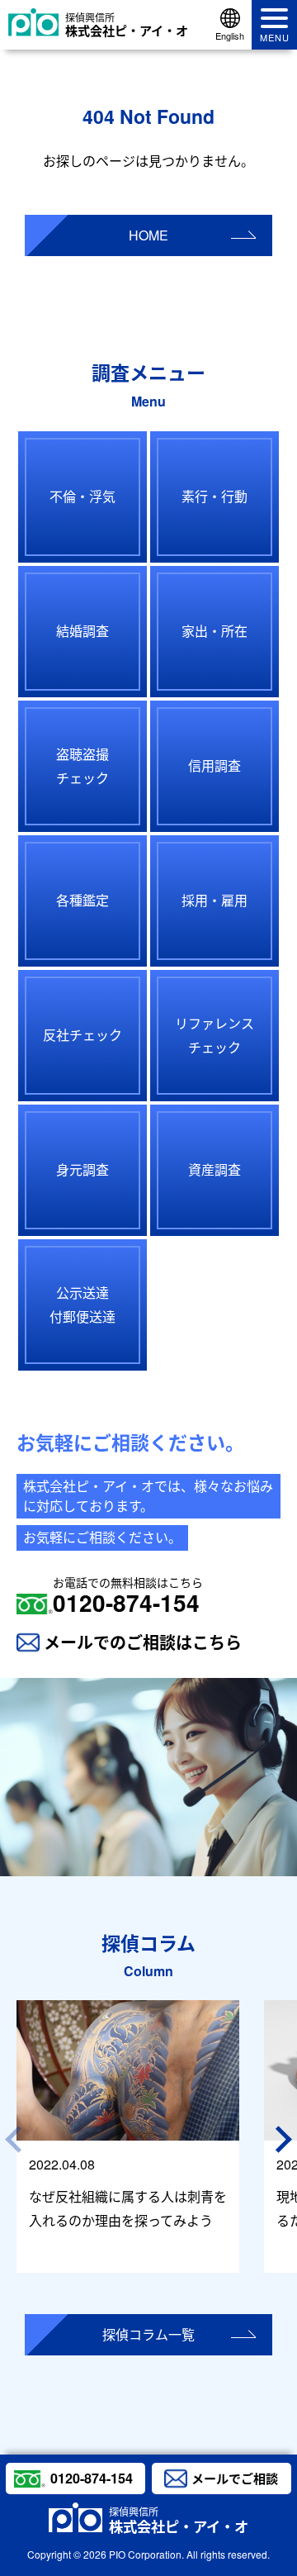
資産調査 (214, 1169)
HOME (148, 235)
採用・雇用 (214, 900)
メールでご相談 (235, 2479)
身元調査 (82, 1169)
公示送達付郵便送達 (82, 1305)
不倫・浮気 (82, 496)
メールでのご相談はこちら (143, 1642)
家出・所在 (214, 631)
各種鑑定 (82, 900)
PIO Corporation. (146, 2554)
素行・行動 (214, 496)
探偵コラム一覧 (148, 2334)
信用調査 (214, 765)
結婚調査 (82, 631)
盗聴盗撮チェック (82, 766)
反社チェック (82, 1035)
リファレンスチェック (214, 1035)
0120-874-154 (128, 1596)
